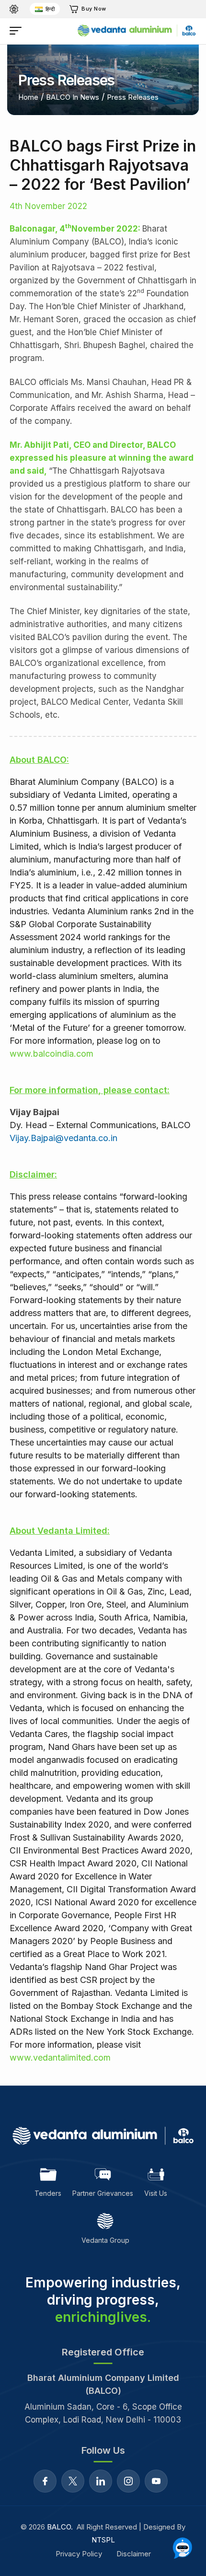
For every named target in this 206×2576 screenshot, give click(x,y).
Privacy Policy (79, 2554)
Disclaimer (134, 2554)
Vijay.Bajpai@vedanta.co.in (63, 1138)
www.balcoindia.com (51, 1054)
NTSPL (103, 2540)
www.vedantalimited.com (60, 2057)
